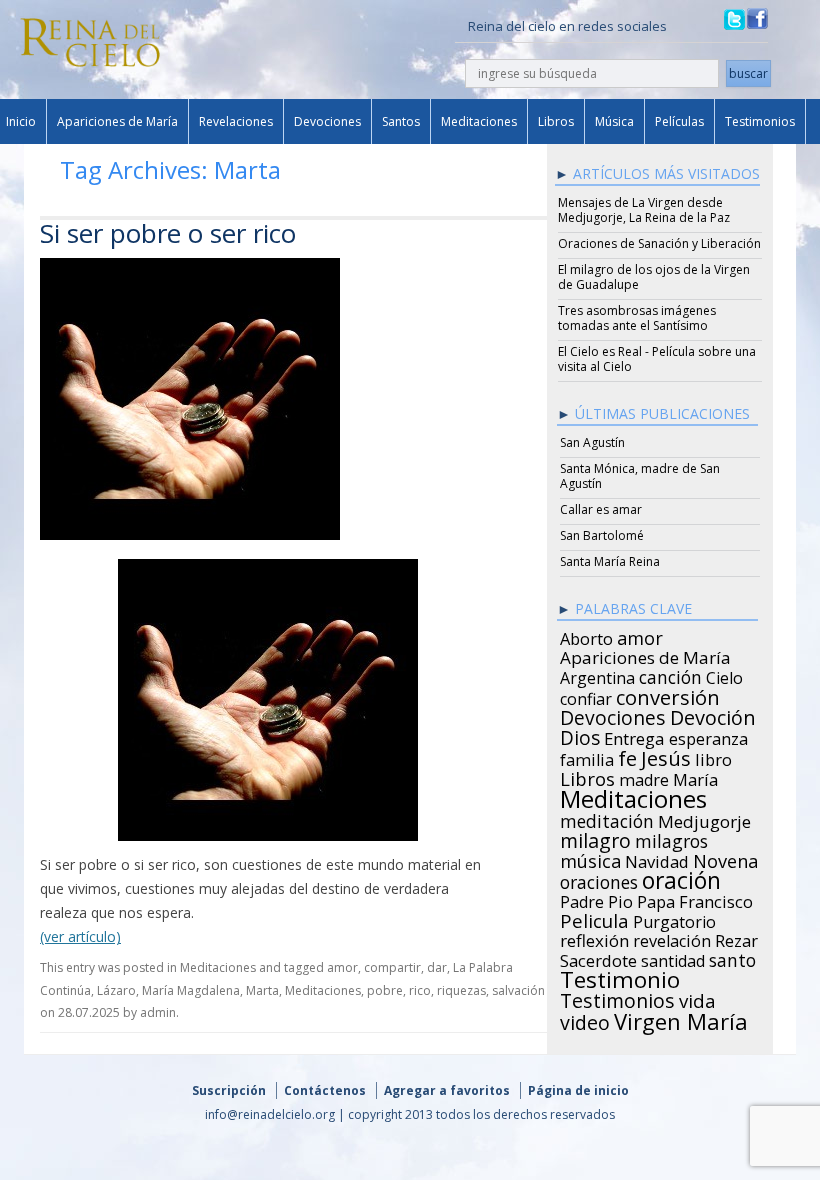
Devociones (327, 121)
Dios (580, 735)
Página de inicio (578, 1090)
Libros (556, 121)
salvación (518, 990)
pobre (385, 990)
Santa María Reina (610, 561)
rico (420, 990)
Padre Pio (596, 899)
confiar (586, 696)
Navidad (657, 859)
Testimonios (760, 121)
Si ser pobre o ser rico (168, 233)
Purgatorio (674, 919)
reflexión (594, 938)
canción (670, 674)
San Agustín (592, 442)
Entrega (634, 736)
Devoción (713, 715)
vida (697, 998)
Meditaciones (479, 121)
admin (158, 1012)
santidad (673, 958)
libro (713, 757)
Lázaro (116, 990)
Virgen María (681, 1018)
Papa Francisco (695, 899)
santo (732, 957)
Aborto (586, 636)
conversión (668, 694)
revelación (672, 938)
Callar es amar (601, 509)
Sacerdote (598, 958)
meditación (607, 818)
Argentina (597, 675)
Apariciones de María (117, 121)
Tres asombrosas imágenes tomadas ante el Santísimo (637, 318)
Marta (262, 990)
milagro (595, 838)
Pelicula (594, 918)
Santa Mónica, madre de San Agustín (640, 476)
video (585, 1020)
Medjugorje (704, 819)
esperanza (708, 736)
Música (614, 121)
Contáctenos (325, 1090)
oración (681, 878)
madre (644, 777)
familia (587, 757)
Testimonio (620, 977)
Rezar (736, 938)
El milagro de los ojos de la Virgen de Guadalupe (654, 277)
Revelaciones (236, 121)
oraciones (599, 879)
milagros (671, 838)
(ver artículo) (80, 936)
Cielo (724, 675)
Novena (725, 858)
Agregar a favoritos (447, 1090)
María (695, 777)
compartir (392, 967)
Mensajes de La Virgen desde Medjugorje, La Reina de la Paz (644, 210)
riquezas (461, 990)
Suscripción (229, 1090)
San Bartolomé (602, 535)
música (590, 858)
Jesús (666, 755)
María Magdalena (191, 990)
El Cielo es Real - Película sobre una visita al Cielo (657, 359)
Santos (401, 121)
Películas (679, 121)
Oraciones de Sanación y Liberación (659, 243)
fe (627, 756)
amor (342, 967)
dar (437, 967)
